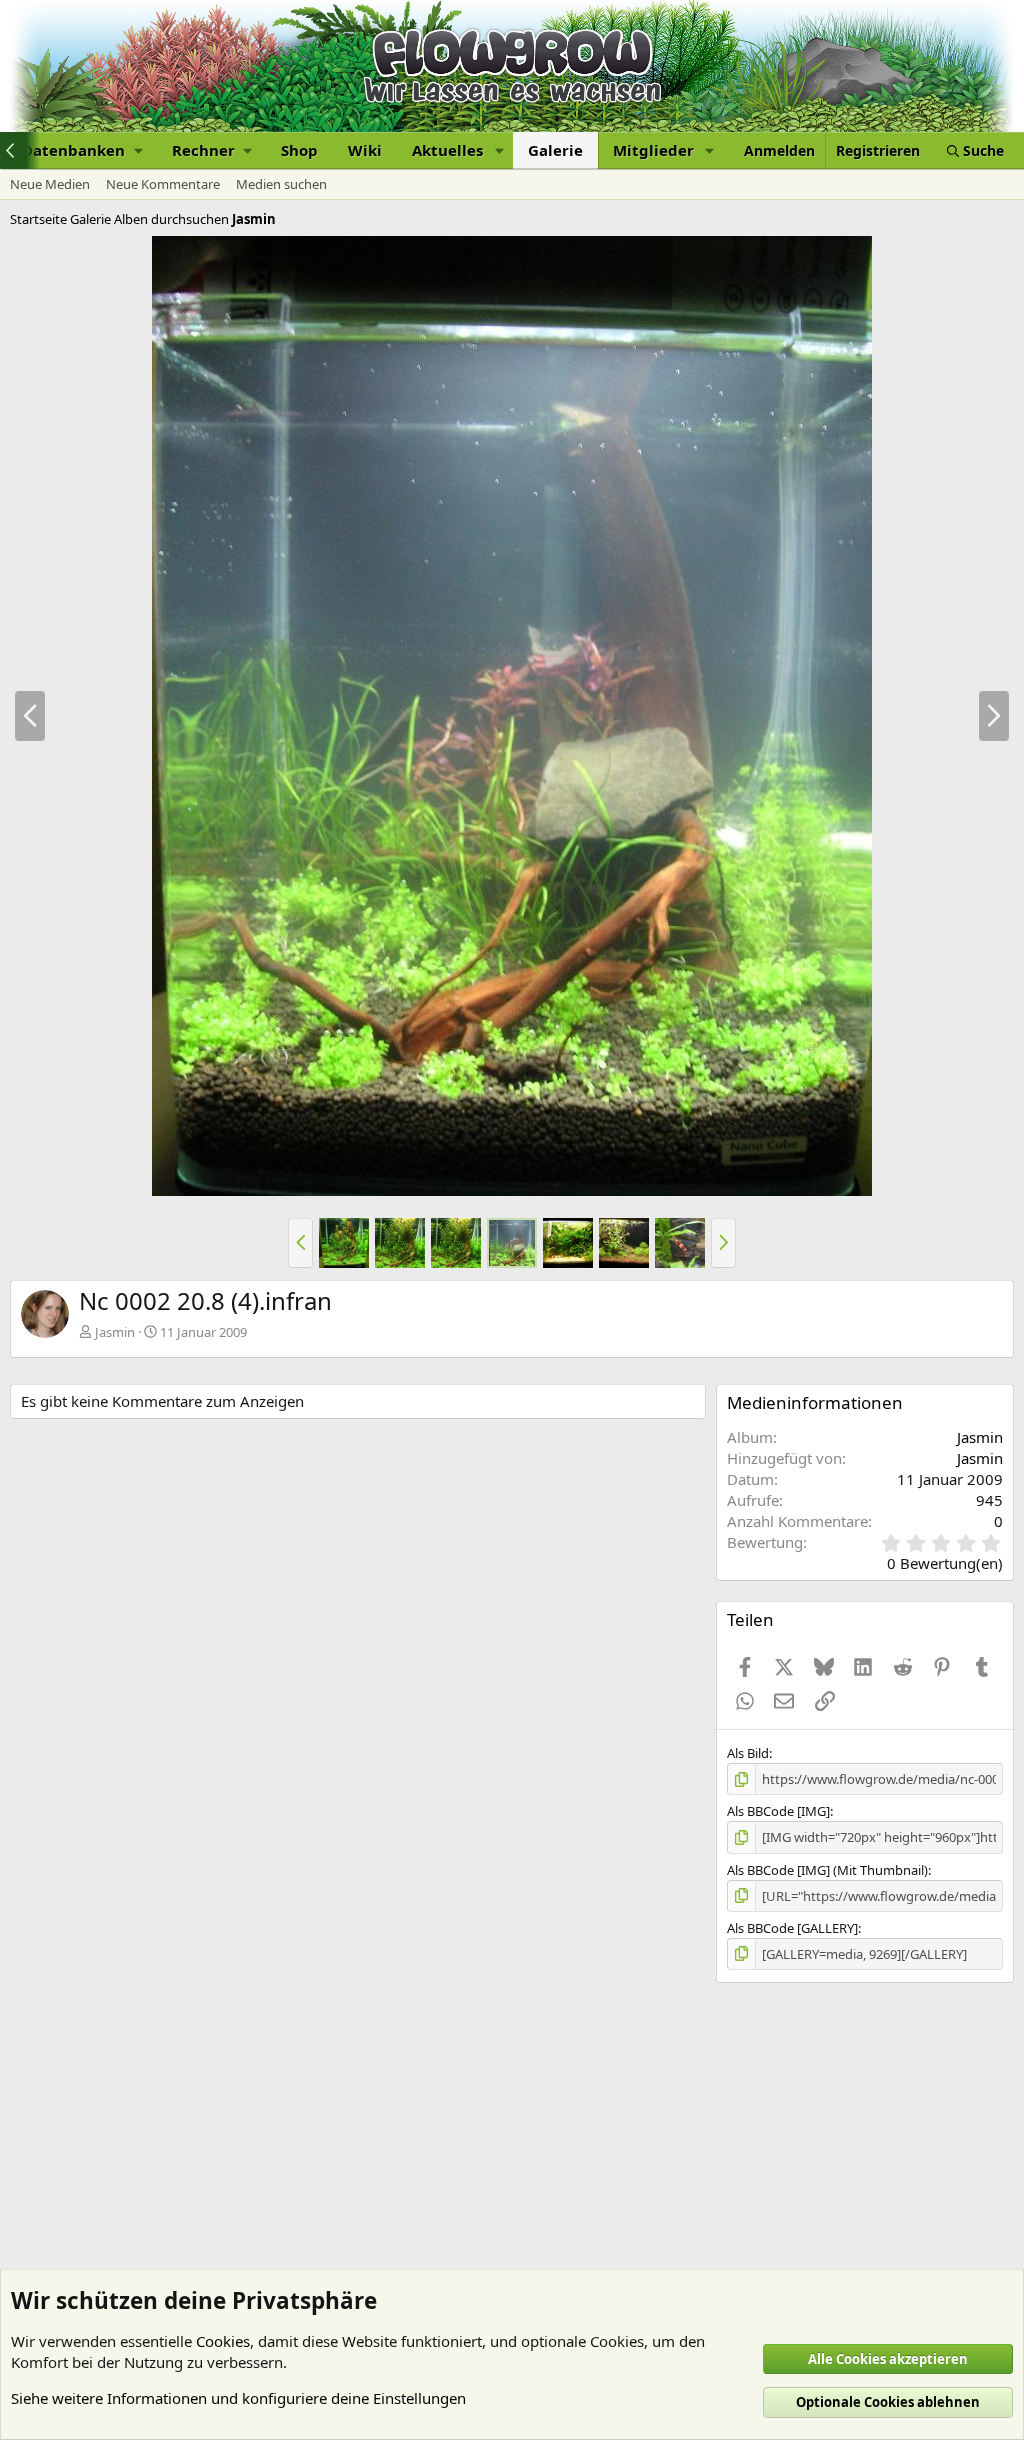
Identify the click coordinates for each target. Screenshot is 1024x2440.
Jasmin (115, 1332)
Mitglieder (653, 150)
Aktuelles (447, 150)
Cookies (223, 2341)
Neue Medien (50, 184)
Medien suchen (281, 184)
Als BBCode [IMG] (778, 1811)
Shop (299, 150)
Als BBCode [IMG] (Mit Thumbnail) (827, 1870)
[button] (82, 150)
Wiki (365, 150)
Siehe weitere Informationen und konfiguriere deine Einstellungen (238, 2398)
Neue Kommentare (163, 184)
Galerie (555, 150)
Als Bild (748, 1753)
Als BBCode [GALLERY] (792, 1928)
